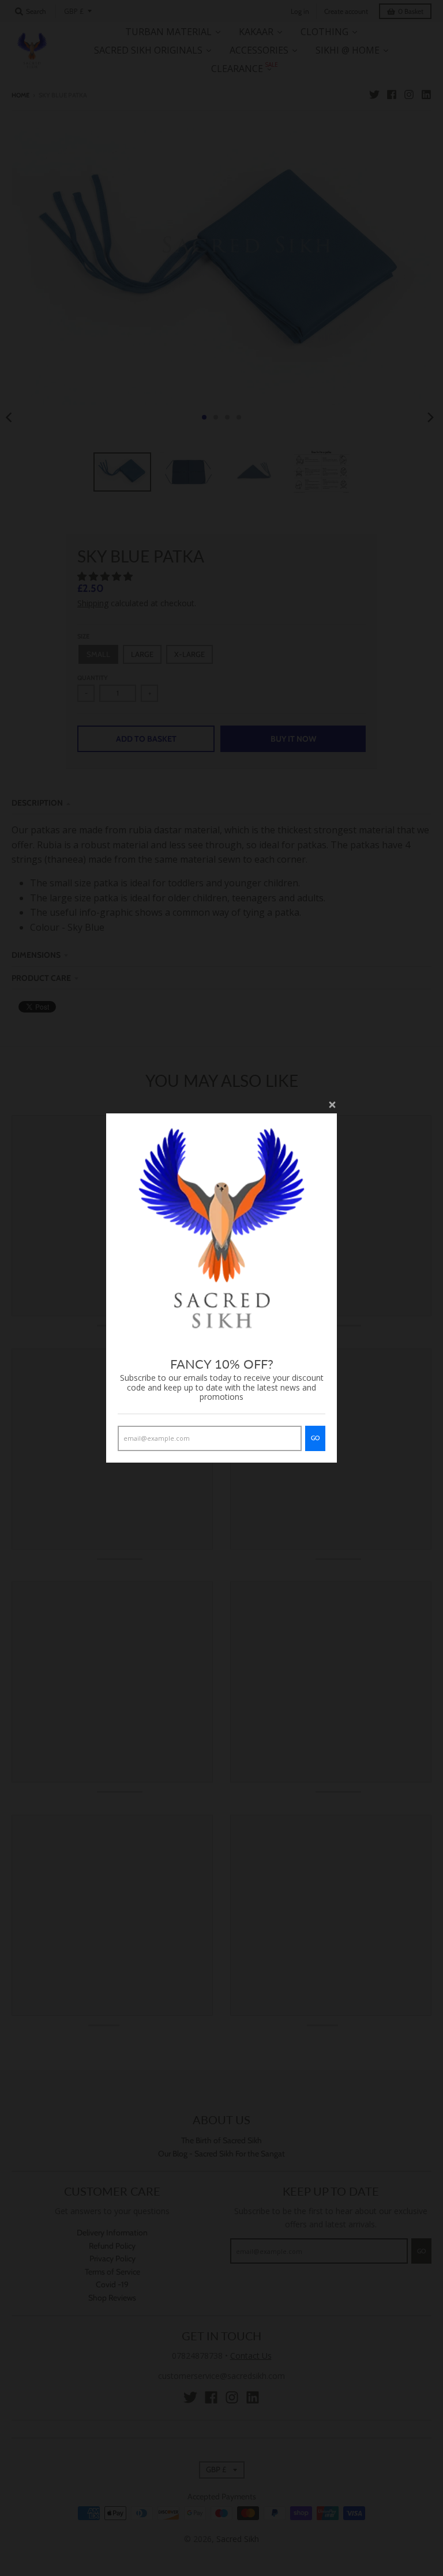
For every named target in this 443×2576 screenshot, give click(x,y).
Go (315, 1438)
